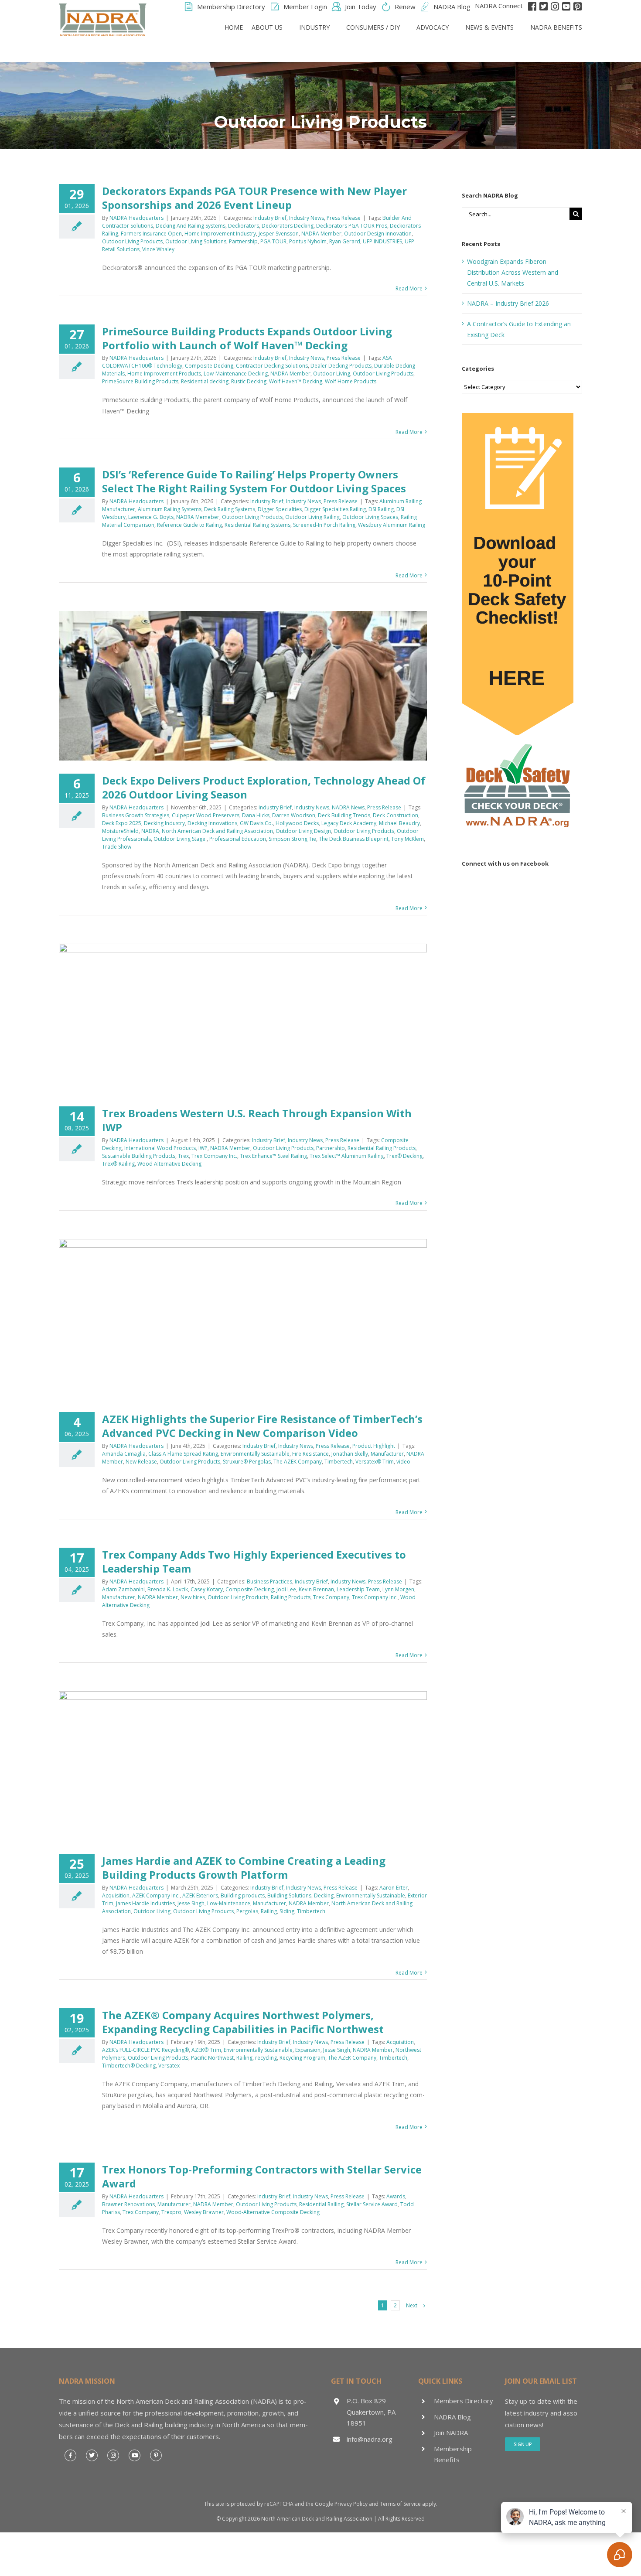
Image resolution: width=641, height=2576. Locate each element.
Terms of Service (400, 2504)
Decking (324, 1895)
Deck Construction (396, 815)
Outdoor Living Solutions (196, 241)
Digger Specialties (280, 509)
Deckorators (244, 226)
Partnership (243, 241)
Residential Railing (321, 2204)
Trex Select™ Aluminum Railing (347, 1156)
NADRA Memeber (198, 517)
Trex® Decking (404, 1156)
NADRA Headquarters (136, 218)
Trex (183, 1156)
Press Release (344, 218)
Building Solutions (289, 1895)
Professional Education (238, 839)
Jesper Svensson (279, 234)
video (403, 1462)
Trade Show (117, 847)
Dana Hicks (256, 815)
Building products (243, 1895)
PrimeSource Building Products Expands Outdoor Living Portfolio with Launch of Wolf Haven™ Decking (247, 338)
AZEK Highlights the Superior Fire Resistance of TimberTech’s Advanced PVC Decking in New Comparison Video (262, 1426)
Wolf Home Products (351, 381)
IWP (203, 1148)
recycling (266, 2058)
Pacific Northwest (212, 2058)
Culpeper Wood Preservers (206, 815)
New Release (141, 1462)
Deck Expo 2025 (122, 823)
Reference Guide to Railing (189, 525)
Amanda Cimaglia (124, 1454)
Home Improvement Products (164, 374)
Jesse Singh (191, 1903)
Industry (314, 27)
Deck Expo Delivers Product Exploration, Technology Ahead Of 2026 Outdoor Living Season (264, 787)
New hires (193, 1597)
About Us (267, 27)
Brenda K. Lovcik (168, 1589)
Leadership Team (358, 1589)
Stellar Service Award (372, 2204)
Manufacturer (387, 1454)
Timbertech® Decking (129, 2066)
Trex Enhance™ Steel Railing (273, 1156)
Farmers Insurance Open (151, 234)
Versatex (169, 2066)
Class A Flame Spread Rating (183, 1454)
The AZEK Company (298, 1462)
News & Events (489, 27)
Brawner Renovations (128, 2204)
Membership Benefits (453, 2454)
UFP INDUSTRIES (382, 241)
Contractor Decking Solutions (272, 366)
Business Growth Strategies (136, 815)
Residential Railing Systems (257, 525)
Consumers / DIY (373, 27)
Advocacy (433, 27)
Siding (287, 1911)
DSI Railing (381, 509)
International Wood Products (160, 1148)
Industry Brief (270, 218)
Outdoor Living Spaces (370, 517)
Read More (409, 288)
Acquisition (116, 1895)
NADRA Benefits (556, 27)
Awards (396, 2196)
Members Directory (464, 2401)
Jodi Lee (286, 1589)
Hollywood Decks (297, 823)
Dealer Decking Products (341, 366)
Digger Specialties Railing (335, 509)
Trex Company (331, 1597)
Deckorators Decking (288, 226)
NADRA (150, 831)
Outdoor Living (332, 374)
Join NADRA (451, 2433)
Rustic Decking (249, 381)
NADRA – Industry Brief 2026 (508, 303)
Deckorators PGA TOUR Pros (352, 226)
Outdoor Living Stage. (180, 839)
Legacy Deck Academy (349, 823)
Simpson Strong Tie (292, 839)
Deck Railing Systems (230, 509)
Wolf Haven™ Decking (296, 381)
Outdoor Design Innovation (378, 234)
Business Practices (269, 1581)
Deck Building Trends (344, 815)
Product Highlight (374, 1446)
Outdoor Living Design (303, 831)
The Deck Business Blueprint (354, 839)
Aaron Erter (394, 1888)
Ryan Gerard (345, 241)
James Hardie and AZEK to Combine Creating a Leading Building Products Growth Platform (244, 1868)
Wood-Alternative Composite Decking (273, 2212)
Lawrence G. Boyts (151, 517)
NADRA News (348, 807)
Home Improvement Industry (220, 234)
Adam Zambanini (123, 1589)
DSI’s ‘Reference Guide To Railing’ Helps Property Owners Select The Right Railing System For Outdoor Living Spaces (254, 481)
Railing (269, 1911)
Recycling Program (302, 2058)
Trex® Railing (118, 1164)
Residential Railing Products (382, 1148)
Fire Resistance (310, 1454)
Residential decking (205, 381)
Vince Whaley (158, 249)
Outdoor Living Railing (312, 517)
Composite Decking (209, 366)
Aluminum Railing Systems (170, 509)
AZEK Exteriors (200, 1895)
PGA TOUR (273, 241)
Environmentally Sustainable (255, 1454)
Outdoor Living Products (132, 241)
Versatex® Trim (375, 1462)
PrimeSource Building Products (140, 381)
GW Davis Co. (256, 823)
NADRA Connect (499, 6)
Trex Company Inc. (214, 1156)
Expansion (308, 2050)
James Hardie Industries (145, 1903)
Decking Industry (164, 823)
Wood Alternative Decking (169, 1164)
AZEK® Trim (206, 2050)
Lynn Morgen (398, 1589)
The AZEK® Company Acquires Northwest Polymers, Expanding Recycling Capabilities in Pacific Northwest (243, 2022)
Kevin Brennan (316, 1589)
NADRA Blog (452, 2417)
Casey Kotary (207, 1589)
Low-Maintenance (229, 1903)
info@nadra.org (370, 2439)
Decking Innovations (212, 823)
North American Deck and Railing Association (217, 831)
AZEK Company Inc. (156, 1895)
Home (234, 27)
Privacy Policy (351, 2504)
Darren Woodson (294, 815)
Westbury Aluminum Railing (392, 525)
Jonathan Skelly (350, 1454)
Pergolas (247, 1911)
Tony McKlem (407, 839)
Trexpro (171, 2212)
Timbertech (339, 1462)
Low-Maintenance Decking (236, 374)
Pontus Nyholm (308, 241)
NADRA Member (321, 234)
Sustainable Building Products (139, 1156)
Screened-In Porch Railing (324, 525)
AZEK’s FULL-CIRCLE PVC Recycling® (145, 2050)
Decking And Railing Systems (191, 226)
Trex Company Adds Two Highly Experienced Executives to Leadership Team (254, 1561)
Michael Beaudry (399, 823)
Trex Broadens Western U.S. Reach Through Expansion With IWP (257, 1120)
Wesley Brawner (204, 2212)
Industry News (307, 218)
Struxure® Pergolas (247, 1462)
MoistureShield (120, 831)
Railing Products (291, 1597)
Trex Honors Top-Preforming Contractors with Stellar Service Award (262, 2176)
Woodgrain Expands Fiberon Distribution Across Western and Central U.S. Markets (513, 272)
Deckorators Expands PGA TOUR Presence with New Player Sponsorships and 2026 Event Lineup (254, 198)
